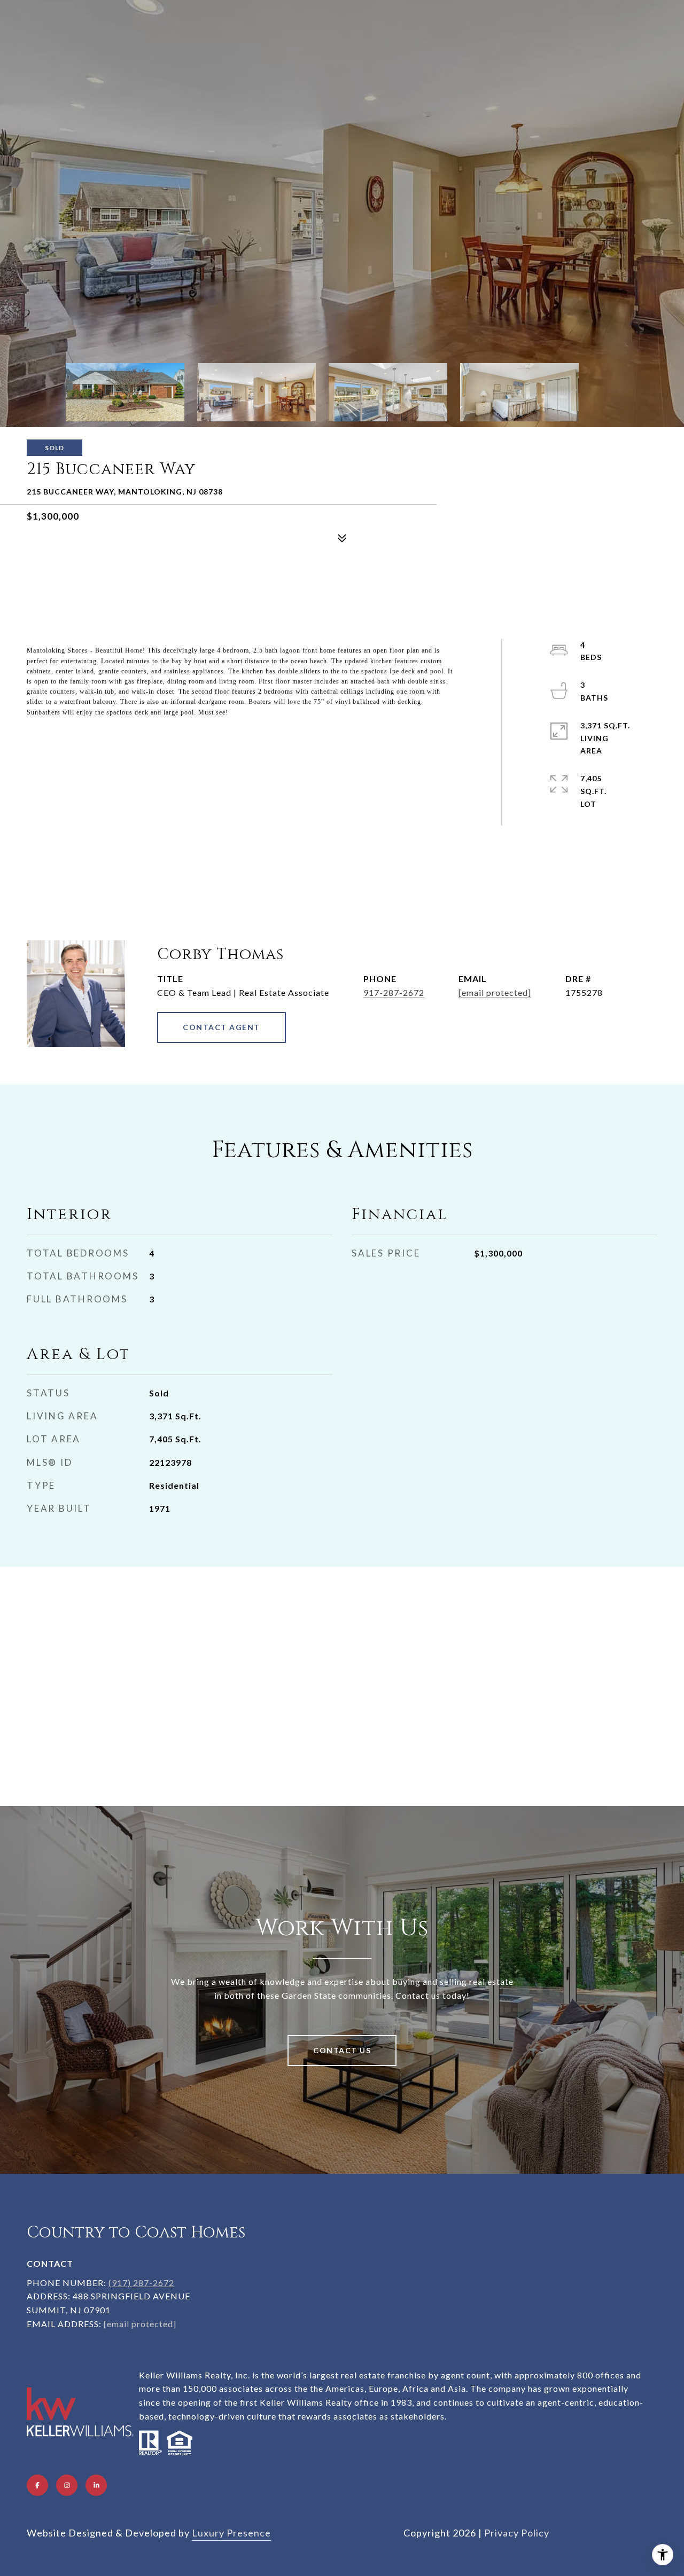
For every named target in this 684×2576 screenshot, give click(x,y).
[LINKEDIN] (96, 2485)
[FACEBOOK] (37, 2485)
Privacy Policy (517, 2533)
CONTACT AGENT (221, 1027)
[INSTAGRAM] (67, 2485)
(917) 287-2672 (141, 2283)
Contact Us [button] (342, 2050)
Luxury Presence (231, 2533)
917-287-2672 (394, 992)
